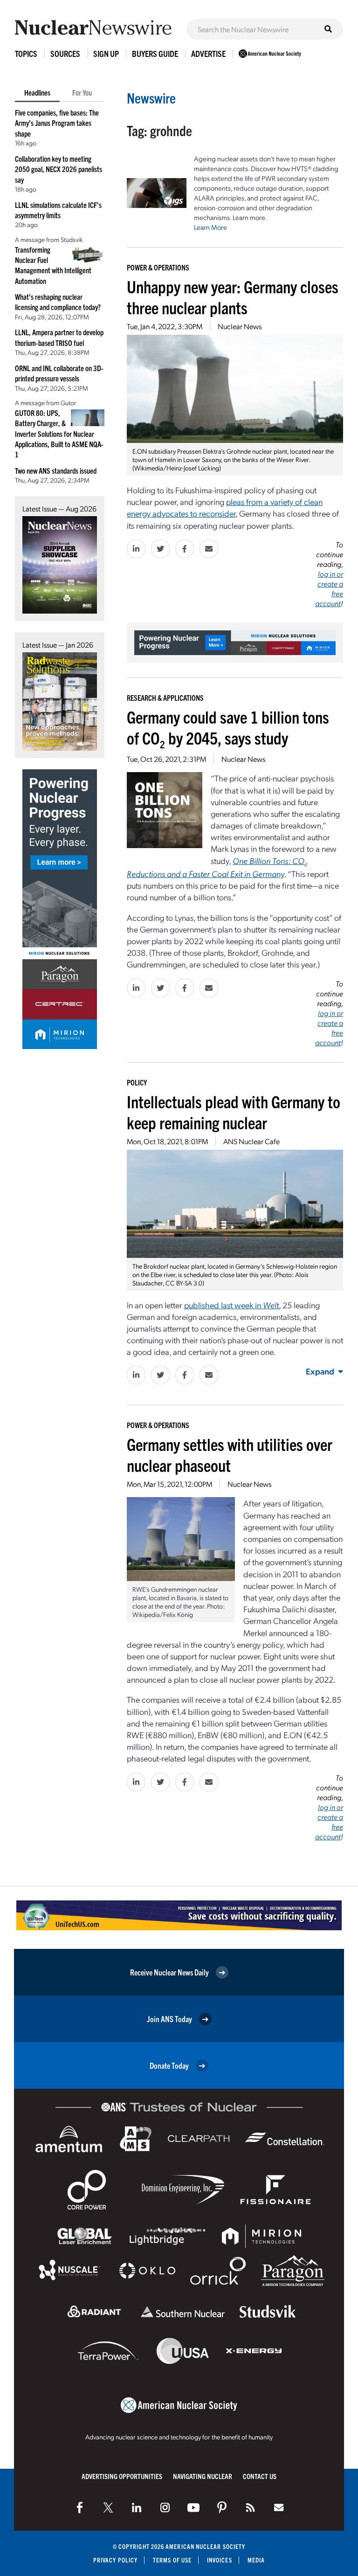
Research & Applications (165, 698)
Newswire (151, 98)
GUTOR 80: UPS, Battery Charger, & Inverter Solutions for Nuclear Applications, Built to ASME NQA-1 (59, 434)
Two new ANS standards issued (56, 470)
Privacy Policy (115, 2560)
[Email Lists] (279, 2507)
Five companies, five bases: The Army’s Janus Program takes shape (57, 123)
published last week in (231, 1305)
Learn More (210, 227)
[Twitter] (108, 2507)
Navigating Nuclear (203, 2476)
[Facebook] (80, 2507)
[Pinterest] (222, 2507)
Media (256, 2560)
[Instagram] (165, 2507)
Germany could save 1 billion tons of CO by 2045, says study (228, 727)
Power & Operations (158, 267)
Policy (137, 1082)
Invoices (220, 2560)
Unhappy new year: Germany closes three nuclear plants (233, 297)
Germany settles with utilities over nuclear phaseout (230, 1454)
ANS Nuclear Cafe (251, 1141)
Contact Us (260, 2476)
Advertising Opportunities (122, 2476)
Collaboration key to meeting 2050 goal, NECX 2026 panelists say (59, 169)
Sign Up (106, 53)
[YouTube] (193, 2507)
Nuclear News (240, 326)
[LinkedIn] (137, 2507)
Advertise (208, 53)
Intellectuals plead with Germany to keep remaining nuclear (234, 1112)
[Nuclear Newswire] (250, 2507)
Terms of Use (172, 2560)
